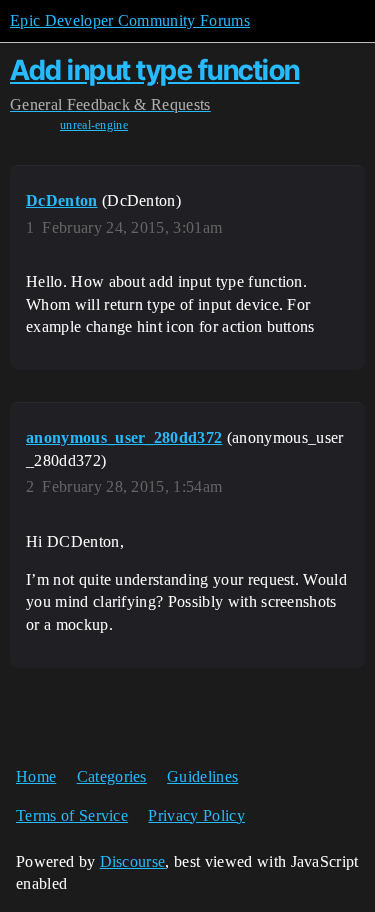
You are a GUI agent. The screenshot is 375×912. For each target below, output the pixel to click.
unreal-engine (94, 125)
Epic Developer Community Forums (130, 20)
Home (36, 776)
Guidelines (202, 776)
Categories (112, 776)
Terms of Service (72, 815)
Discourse (133, 861)
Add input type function (155, 70)
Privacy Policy (196, 815)
